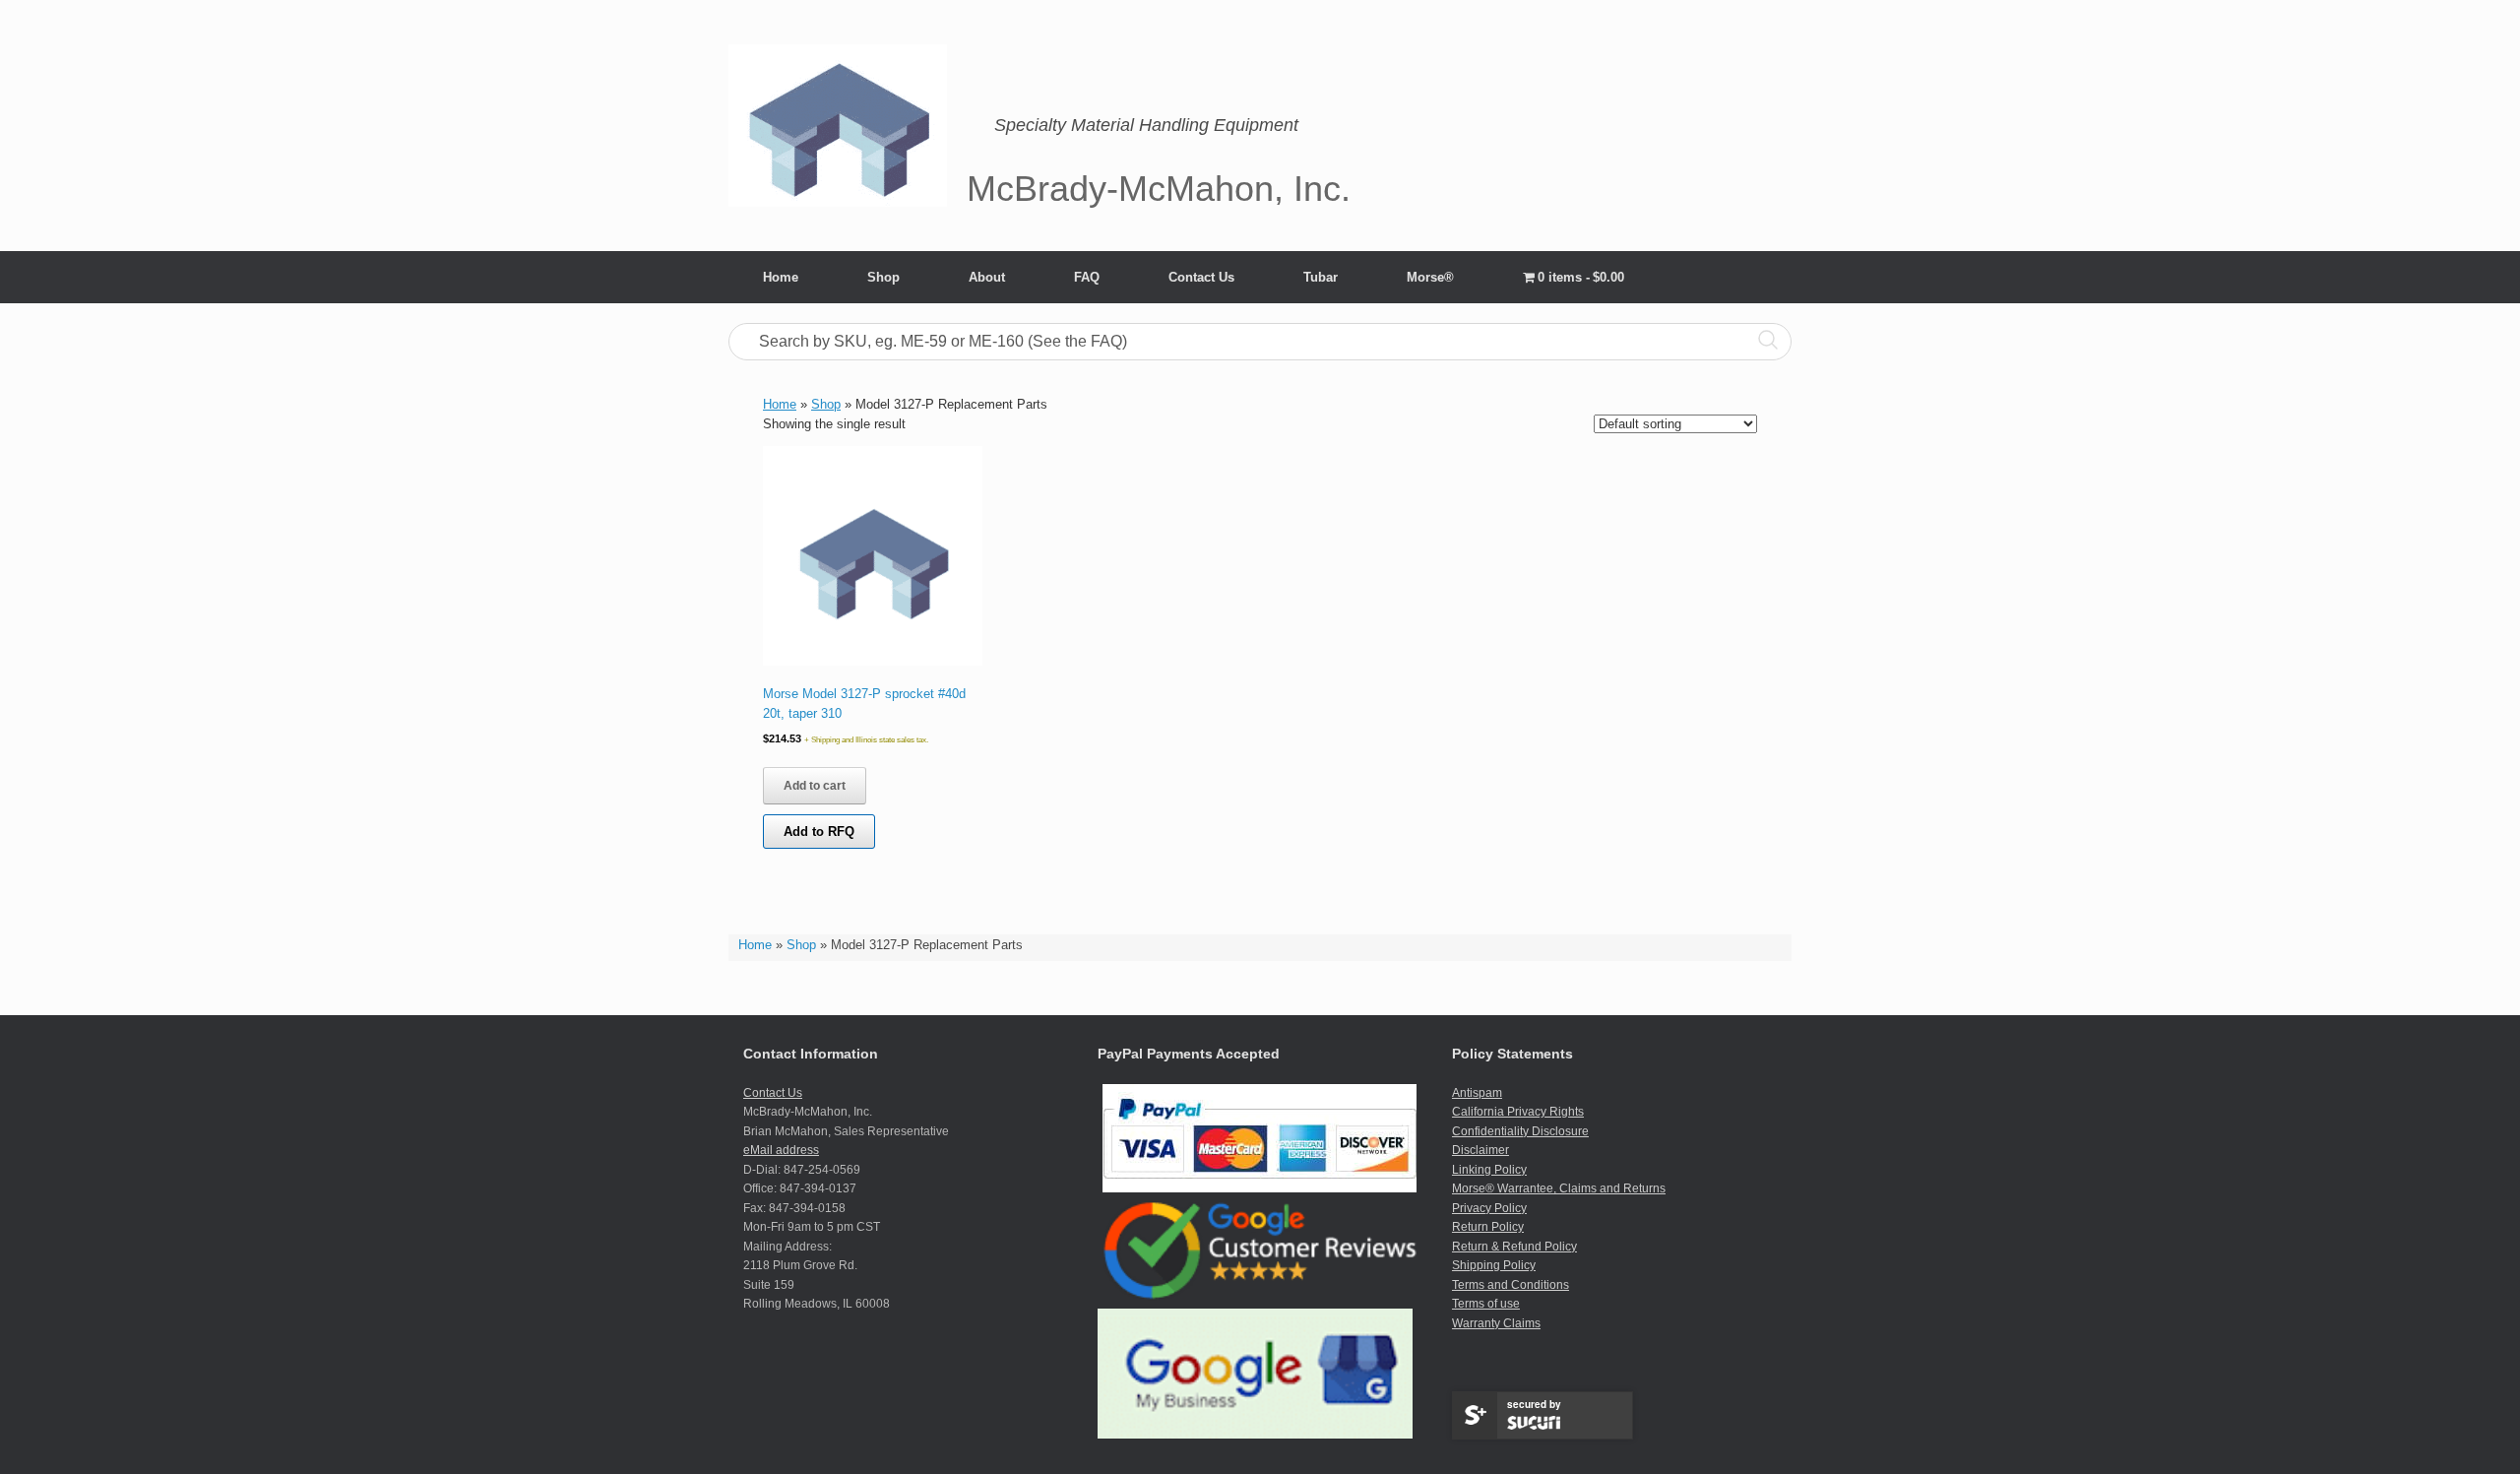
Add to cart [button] (815, 786)
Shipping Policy (1494, 1265)
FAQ (1087, 277)
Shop (883, 277)
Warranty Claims (1496, 1323)
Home (781, 277)
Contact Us (1201, 277)
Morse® (1430, 277)
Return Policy (1488, 1227)
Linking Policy (1489, 1170)
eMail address (781, 1150)
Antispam (1477, 1093)
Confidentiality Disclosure (1520, 1131)
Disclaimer (1480, 1150)
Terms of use (1486, 1304)
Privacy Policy (1489, 1208)
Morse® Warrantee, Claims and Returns (1559, 1188)
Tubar (1321, 277)
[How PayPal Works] (1260, 1188)
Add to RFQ (819, 832)
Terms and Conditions (1511, 1285)
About (987, 277)
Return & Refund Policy (1514, 1247)
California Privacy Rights (1518, 1112)
